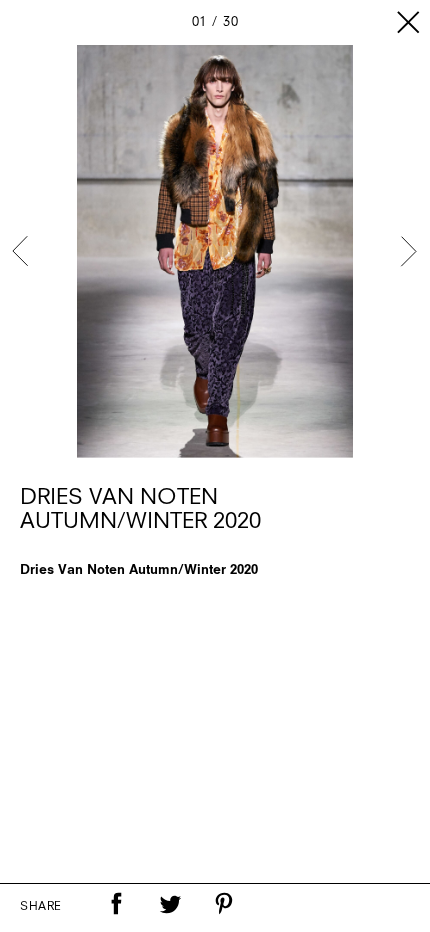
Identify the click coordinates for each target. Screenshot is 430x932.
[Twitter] (170, 904)
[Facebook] (116, 904)
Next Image (408, 251)
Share (41, 907)
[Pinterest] (224, 904)
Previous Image (22, 251)
